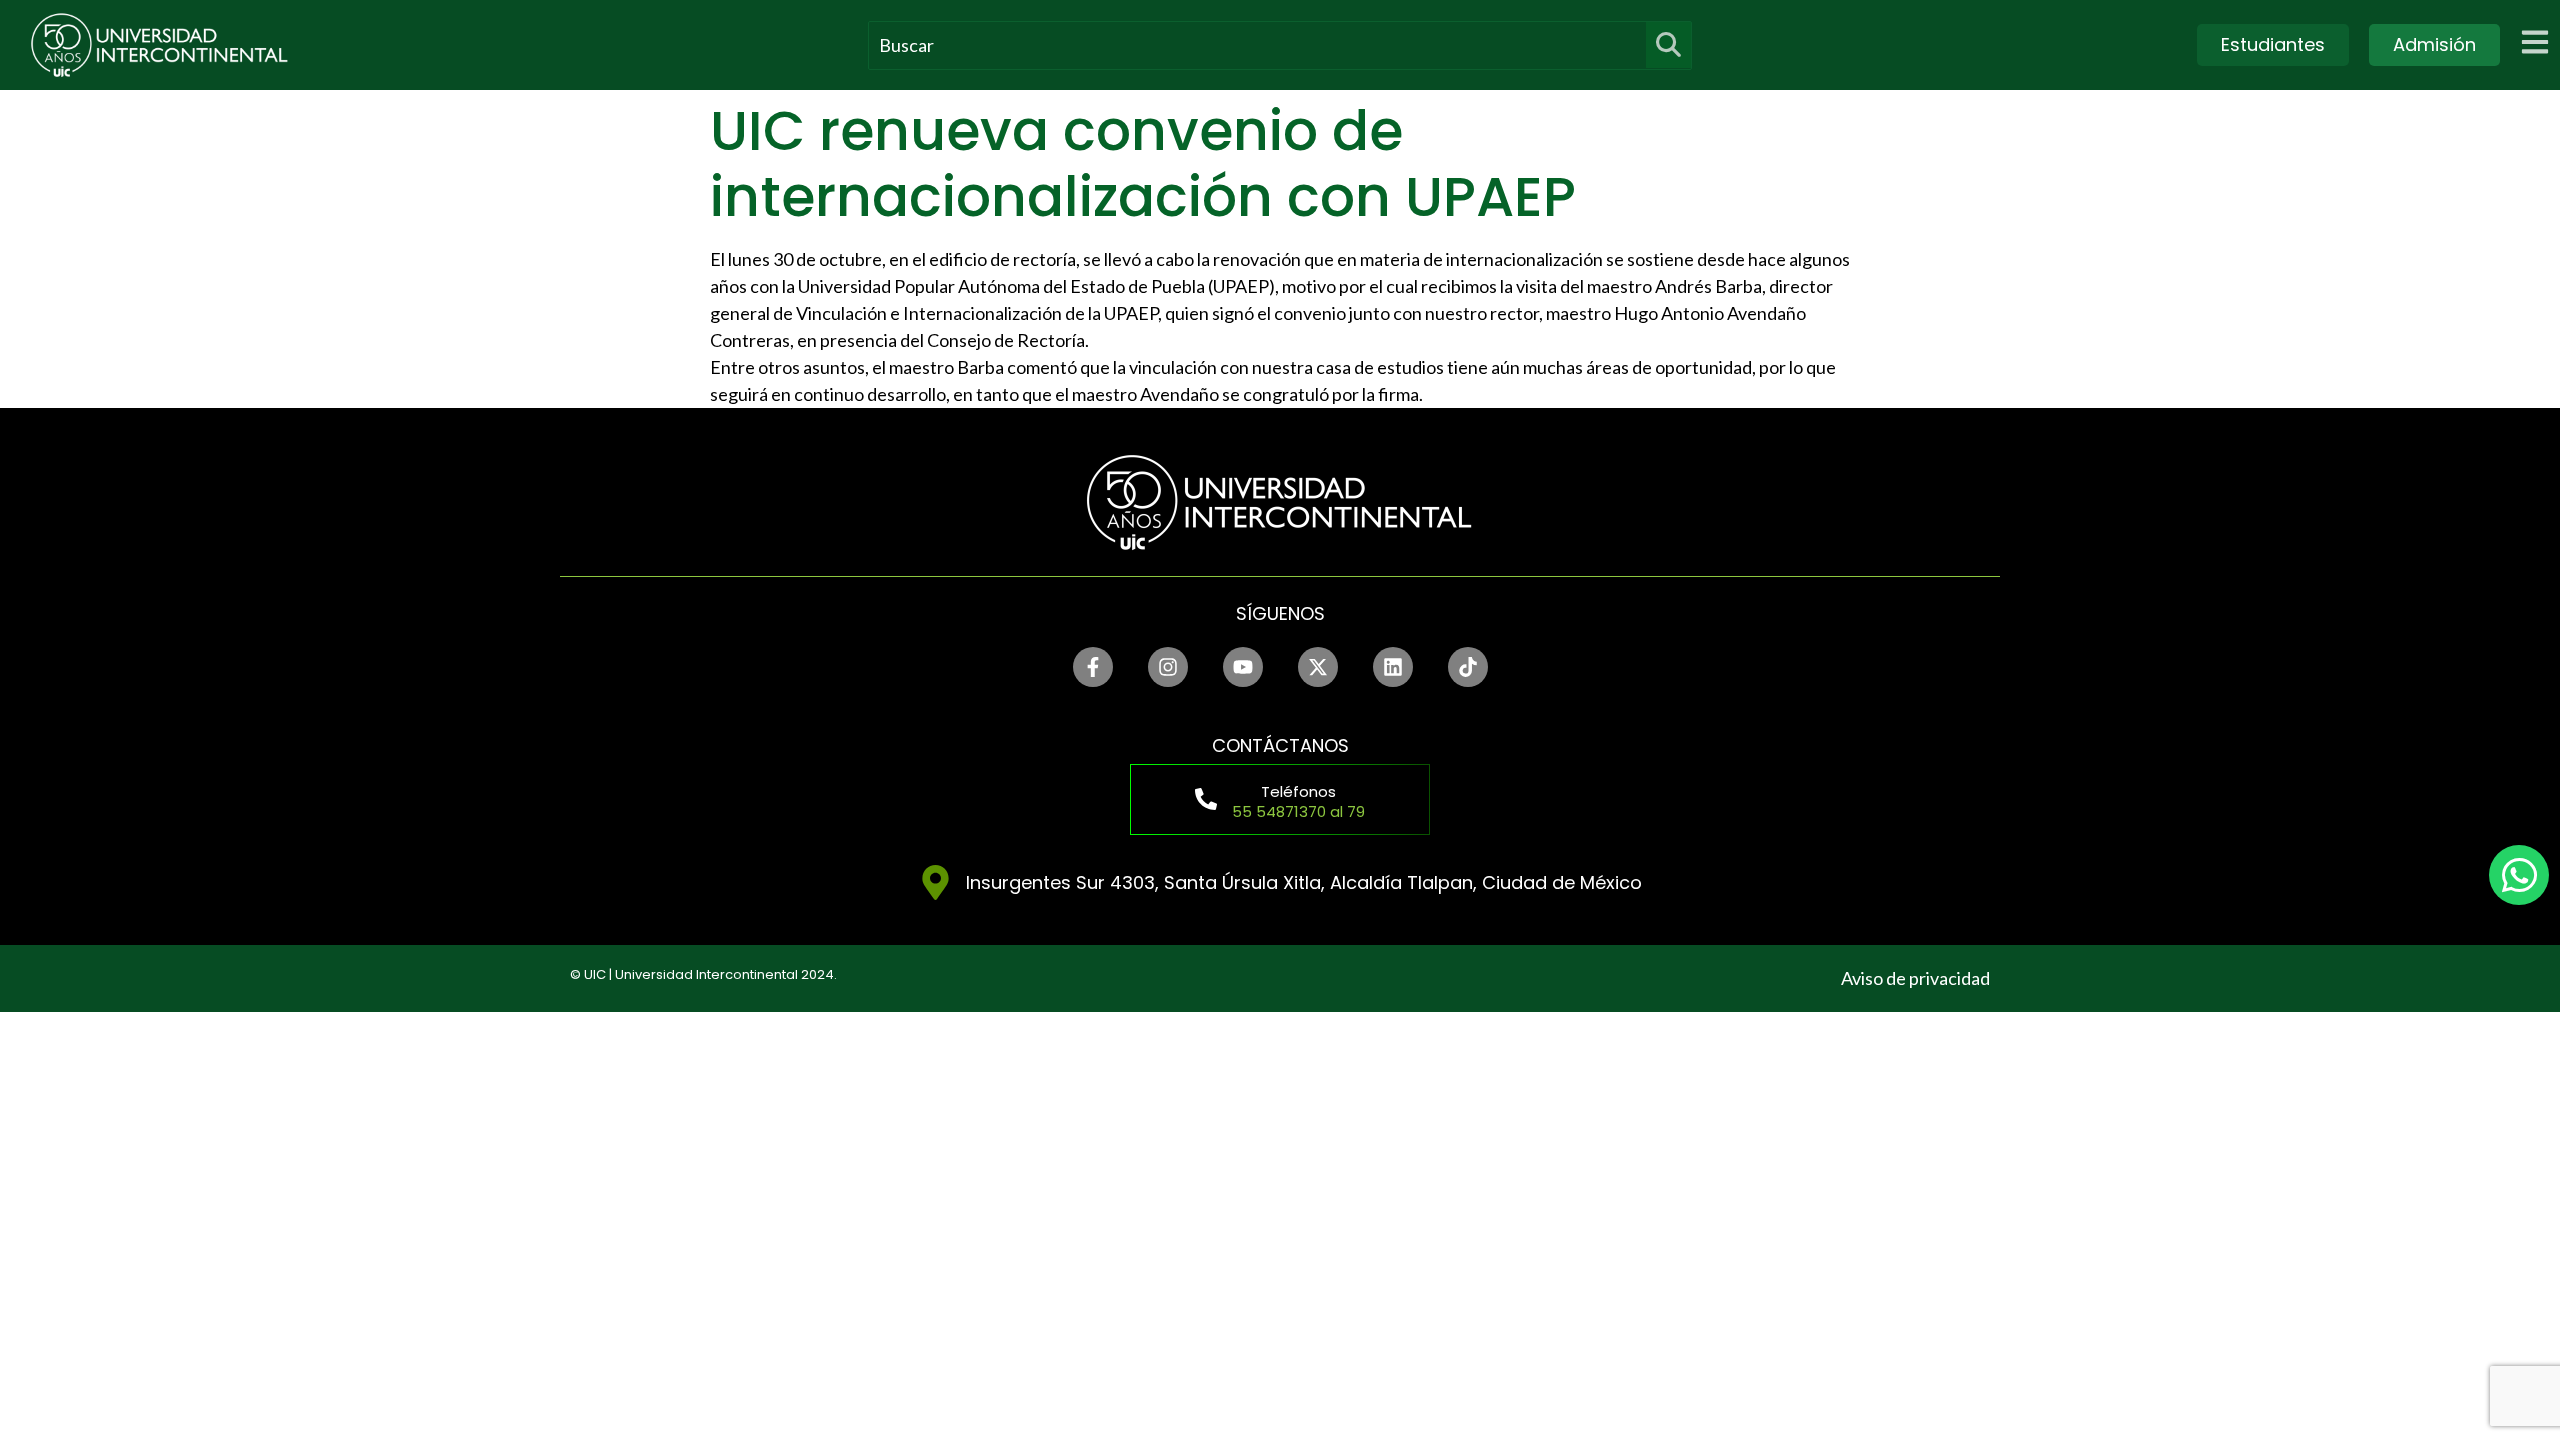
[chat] (2519, 875)
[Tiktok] (1468, 667)
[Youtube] (1243, 667)
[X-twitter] (1318, 667)
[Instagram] (1168, 667)
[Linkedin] (1393, 667)
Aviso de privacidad (1915, 978)
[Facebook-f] (1093, 667)
